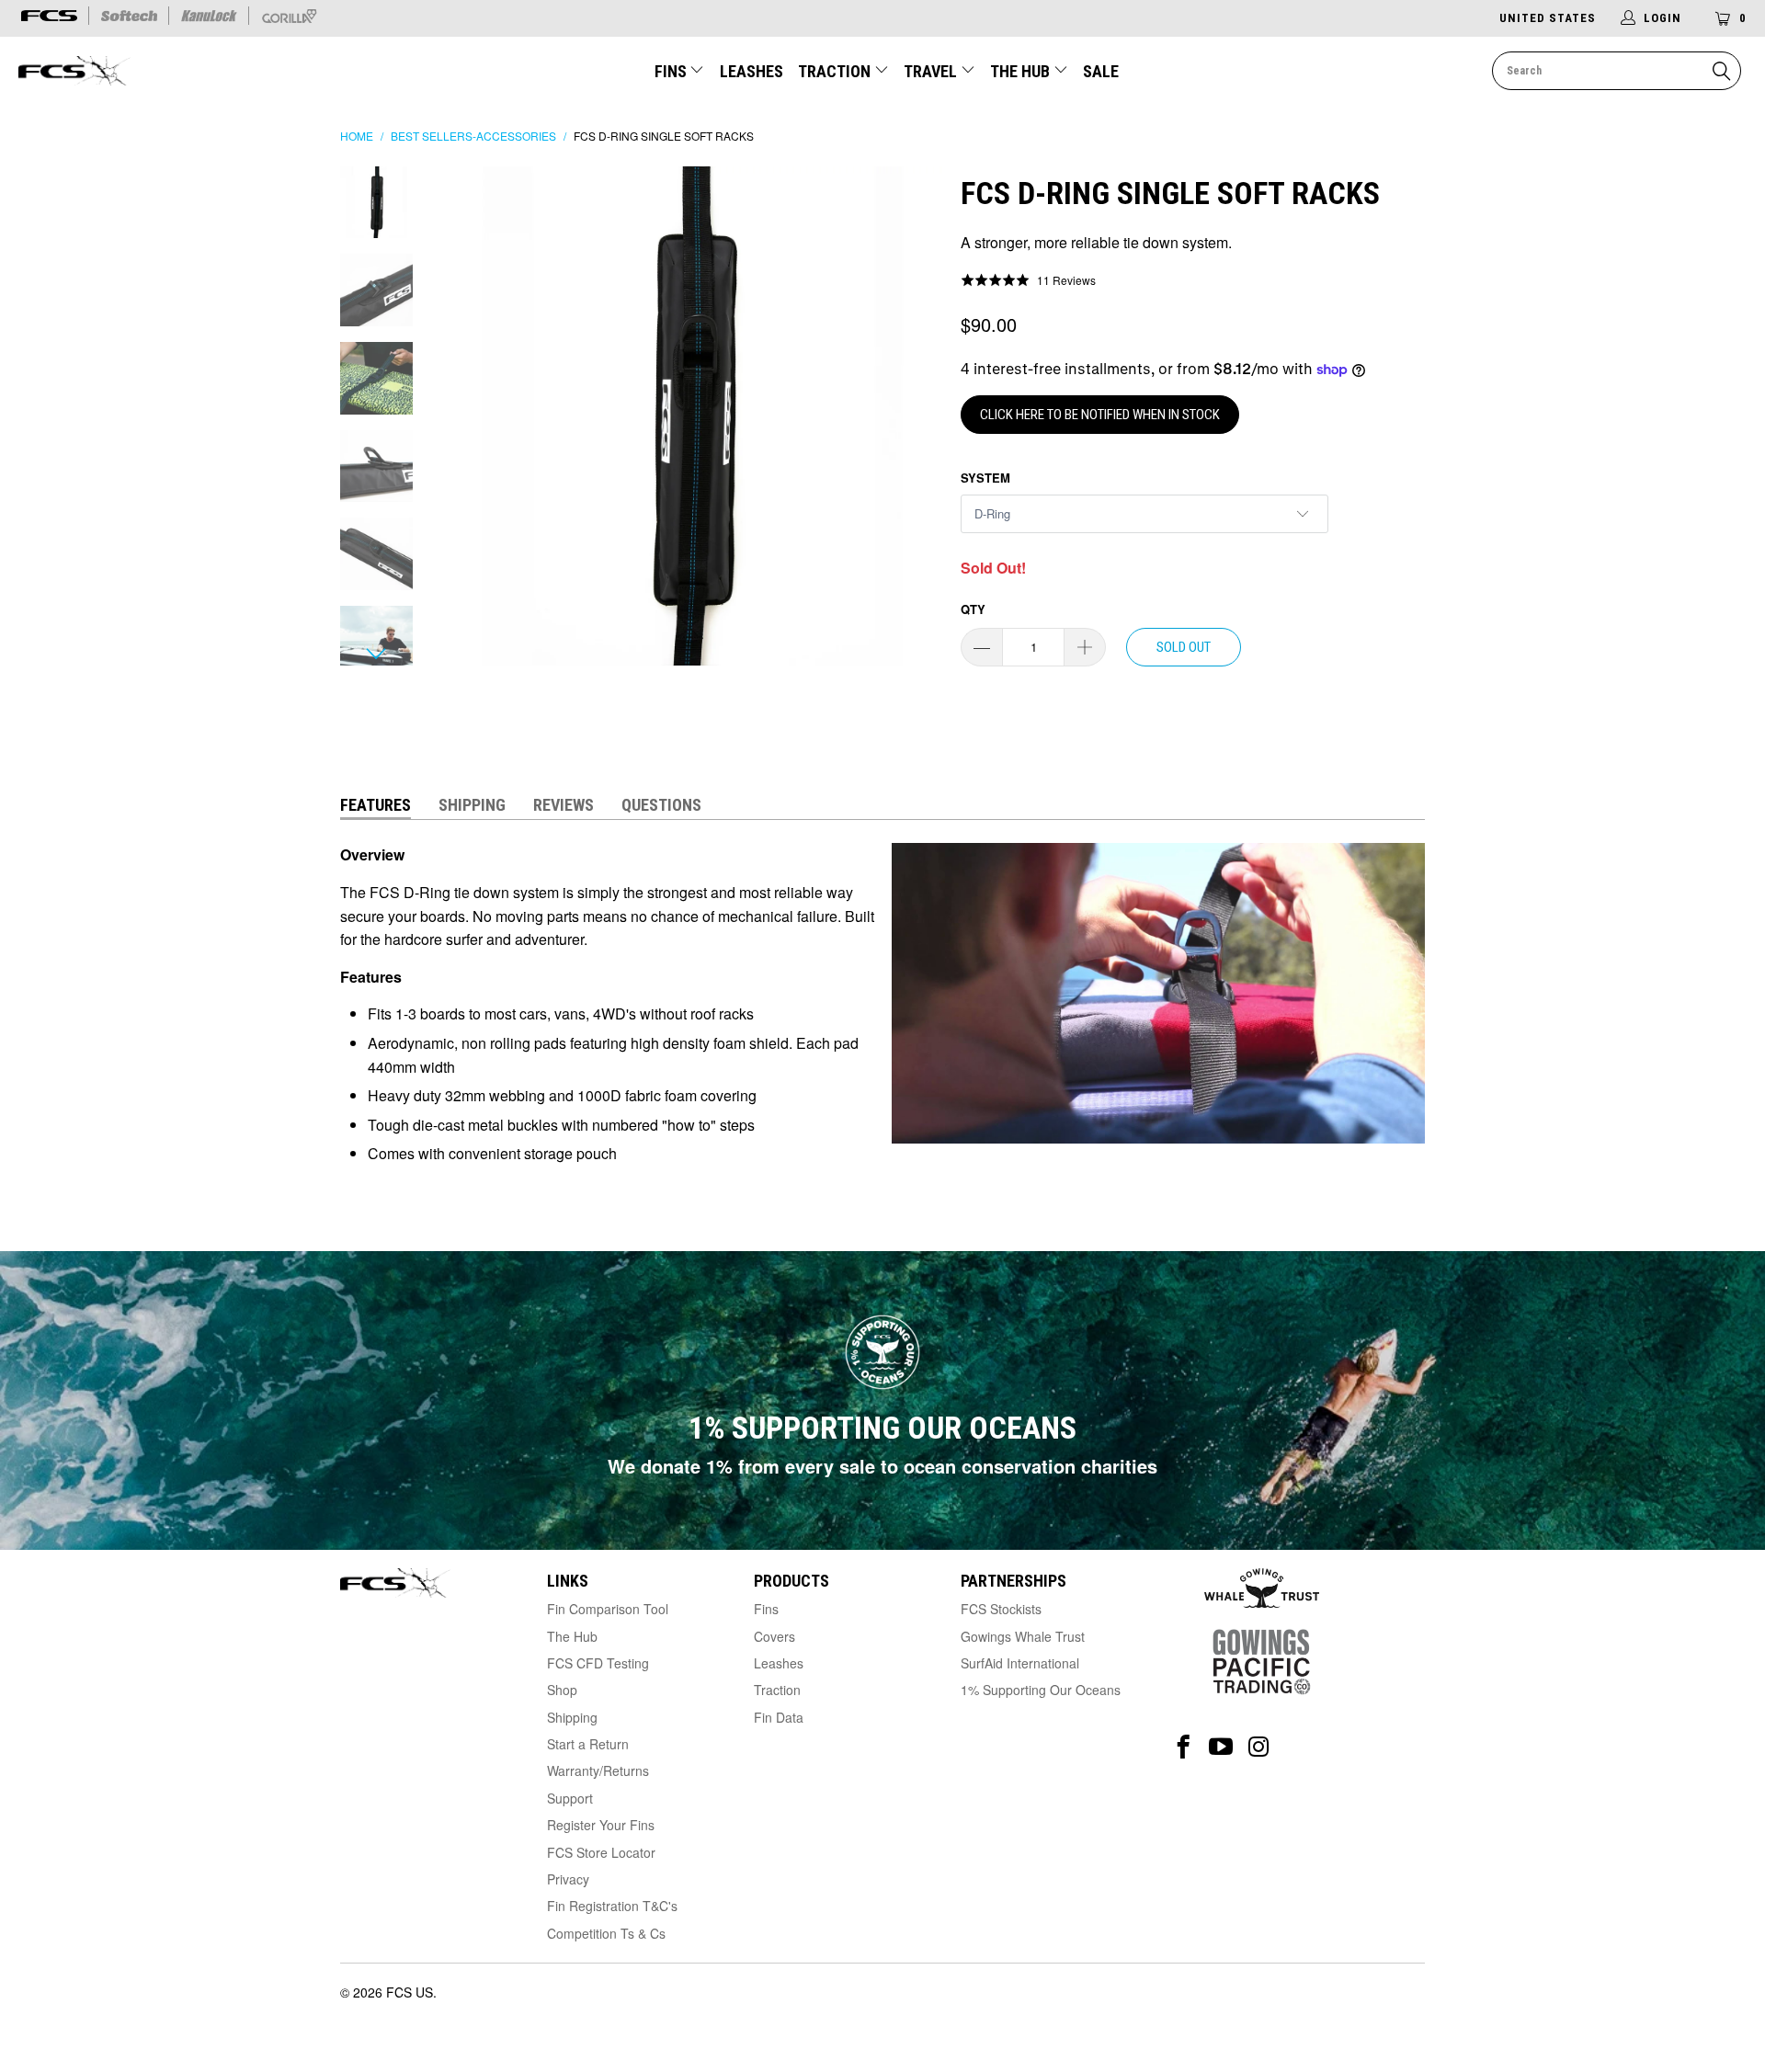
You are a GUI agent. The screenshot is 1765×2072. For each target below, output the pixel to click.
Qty (973, 609)
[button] (1028, 279)
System (985, 478)
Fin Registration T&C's (612, 1906)
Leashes (752, 71)
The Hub (1022, 71)
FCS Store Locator (601, 1852)
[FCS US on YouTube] (1221, 1747)
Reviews (564, 805)
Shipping (472, 805)
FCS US (410, 1992)
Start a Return (588, 1744)
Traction (836, 71)
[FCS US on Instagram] (1259, 1747)
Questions (661, 805)
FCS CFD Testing (598, 1663)
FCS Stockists (1001, 1609)
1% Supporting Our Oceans (1041, 1690)
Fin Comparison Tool (608, 1609)
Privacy (568, 1879)
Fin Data (779, 1717)
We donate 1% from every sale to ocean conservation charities (882, 1466)
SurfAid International (1020, 1663)
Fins (671, 71)
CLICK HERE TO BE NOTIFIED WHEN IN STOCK (1100, 415)
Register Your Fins (601, 1825)
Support (570, 1798)
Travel (930, 71)
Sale (1101, 71)
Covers (774, 1636)
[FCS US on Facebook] (1184, 1747)
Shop (562, 1690)
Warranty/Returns (598, 1770)
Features (376, 805)
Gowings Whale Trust (1023, 1636)
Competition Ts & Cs (606, 1933)
